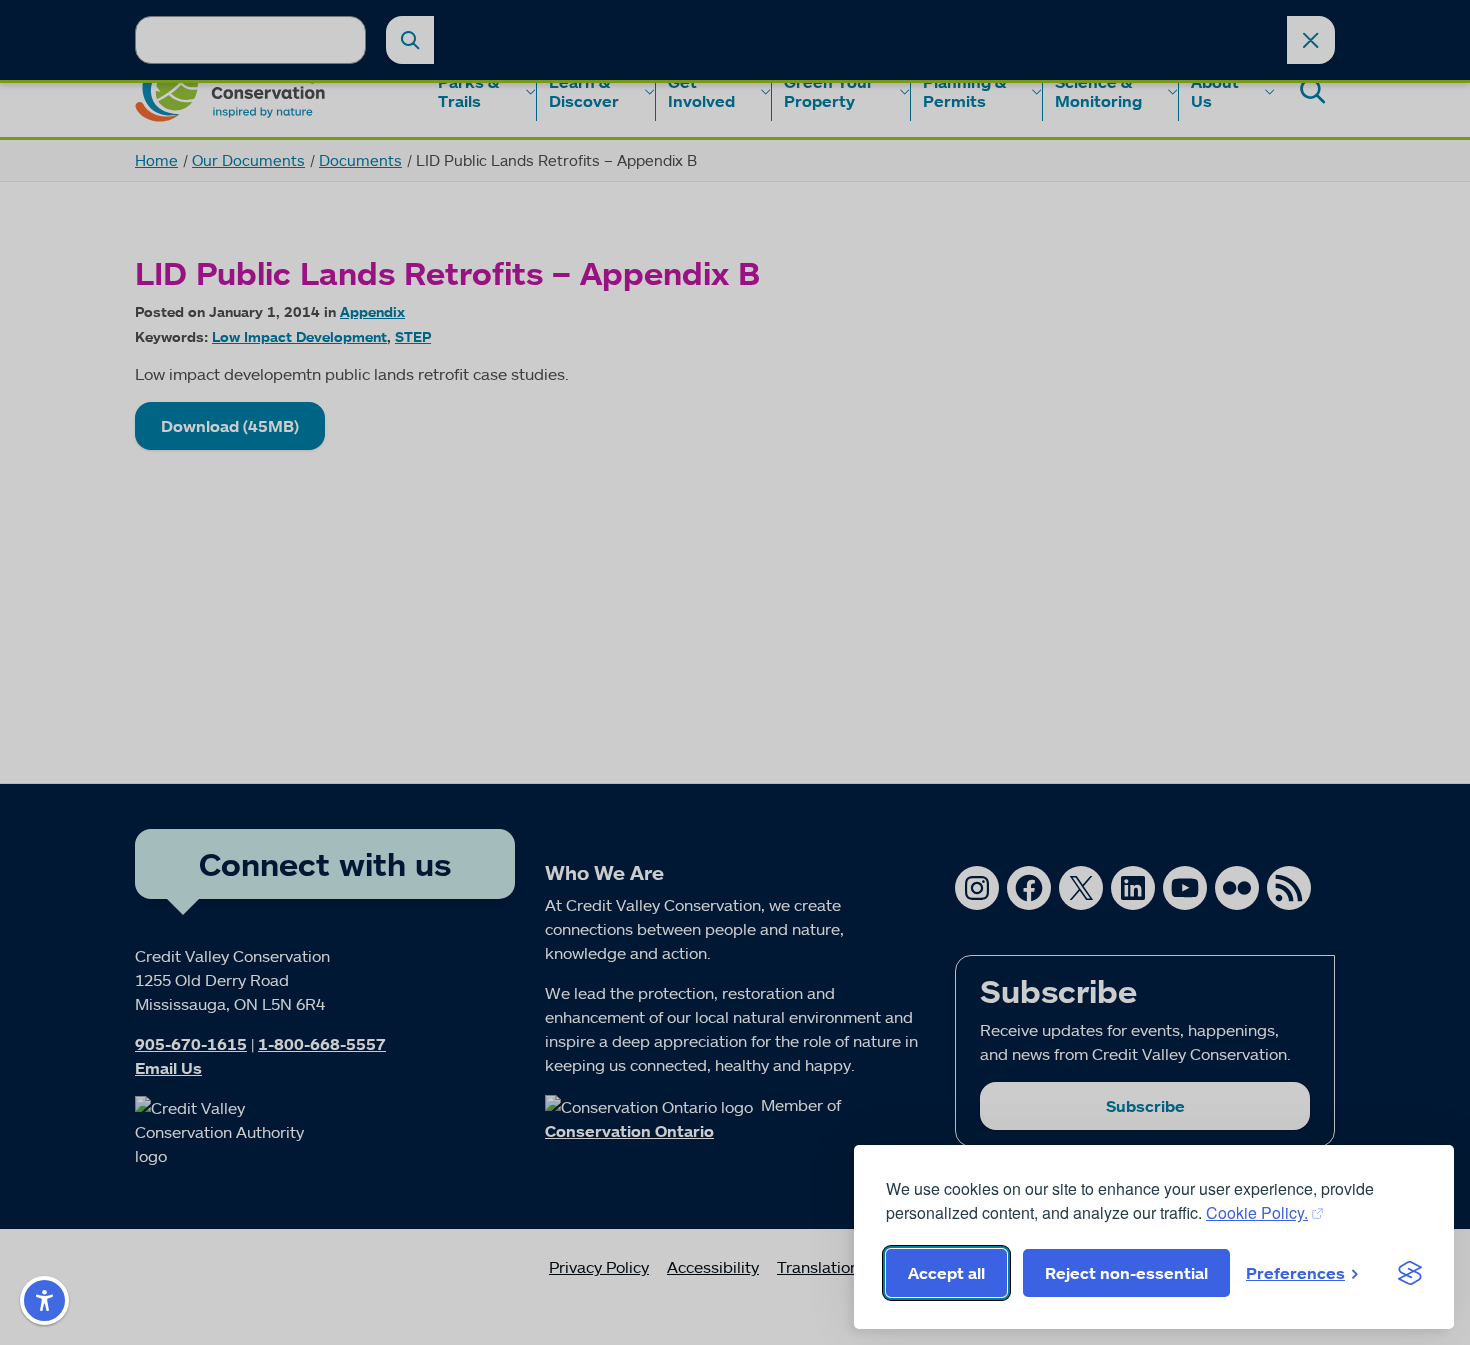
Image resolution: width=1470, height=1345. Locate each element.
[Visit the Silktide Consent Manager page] (1410, 1273)
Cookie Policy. (1257, 1212)
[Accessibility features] (44, 1300)
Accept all (946, 1273)
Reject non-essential (1126, 1273)
